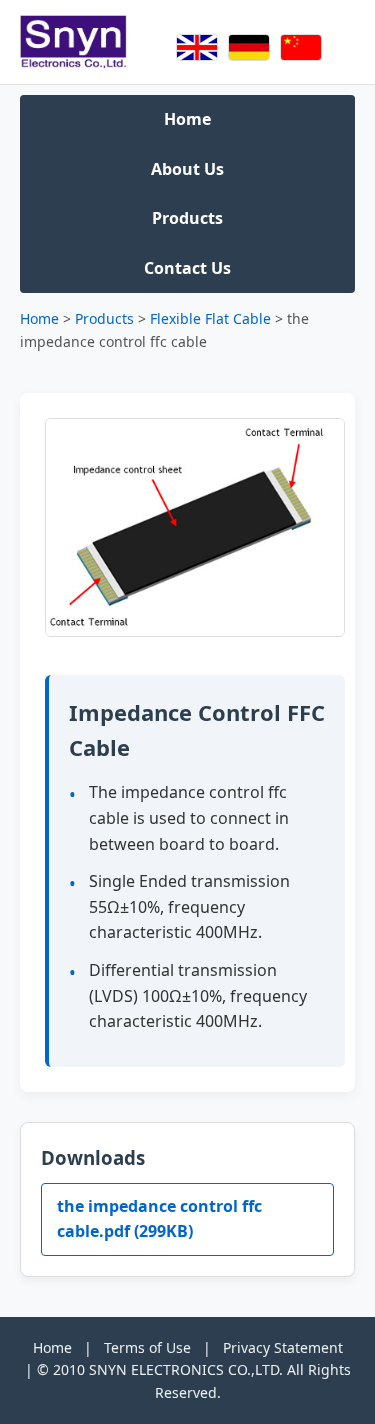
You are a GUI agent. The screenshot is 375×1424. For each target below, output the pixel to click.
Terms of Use (147, 1347)
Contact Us (187, 268)
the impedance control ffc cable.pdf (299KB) (159, 1219)
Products (187, 218)
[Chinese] (301, 47)
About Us (187, 169)
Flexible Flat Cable (210, 318)
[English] (197, 47)
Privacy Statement (283, 1347)
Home (187, 119)
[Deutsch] (249, 47)
